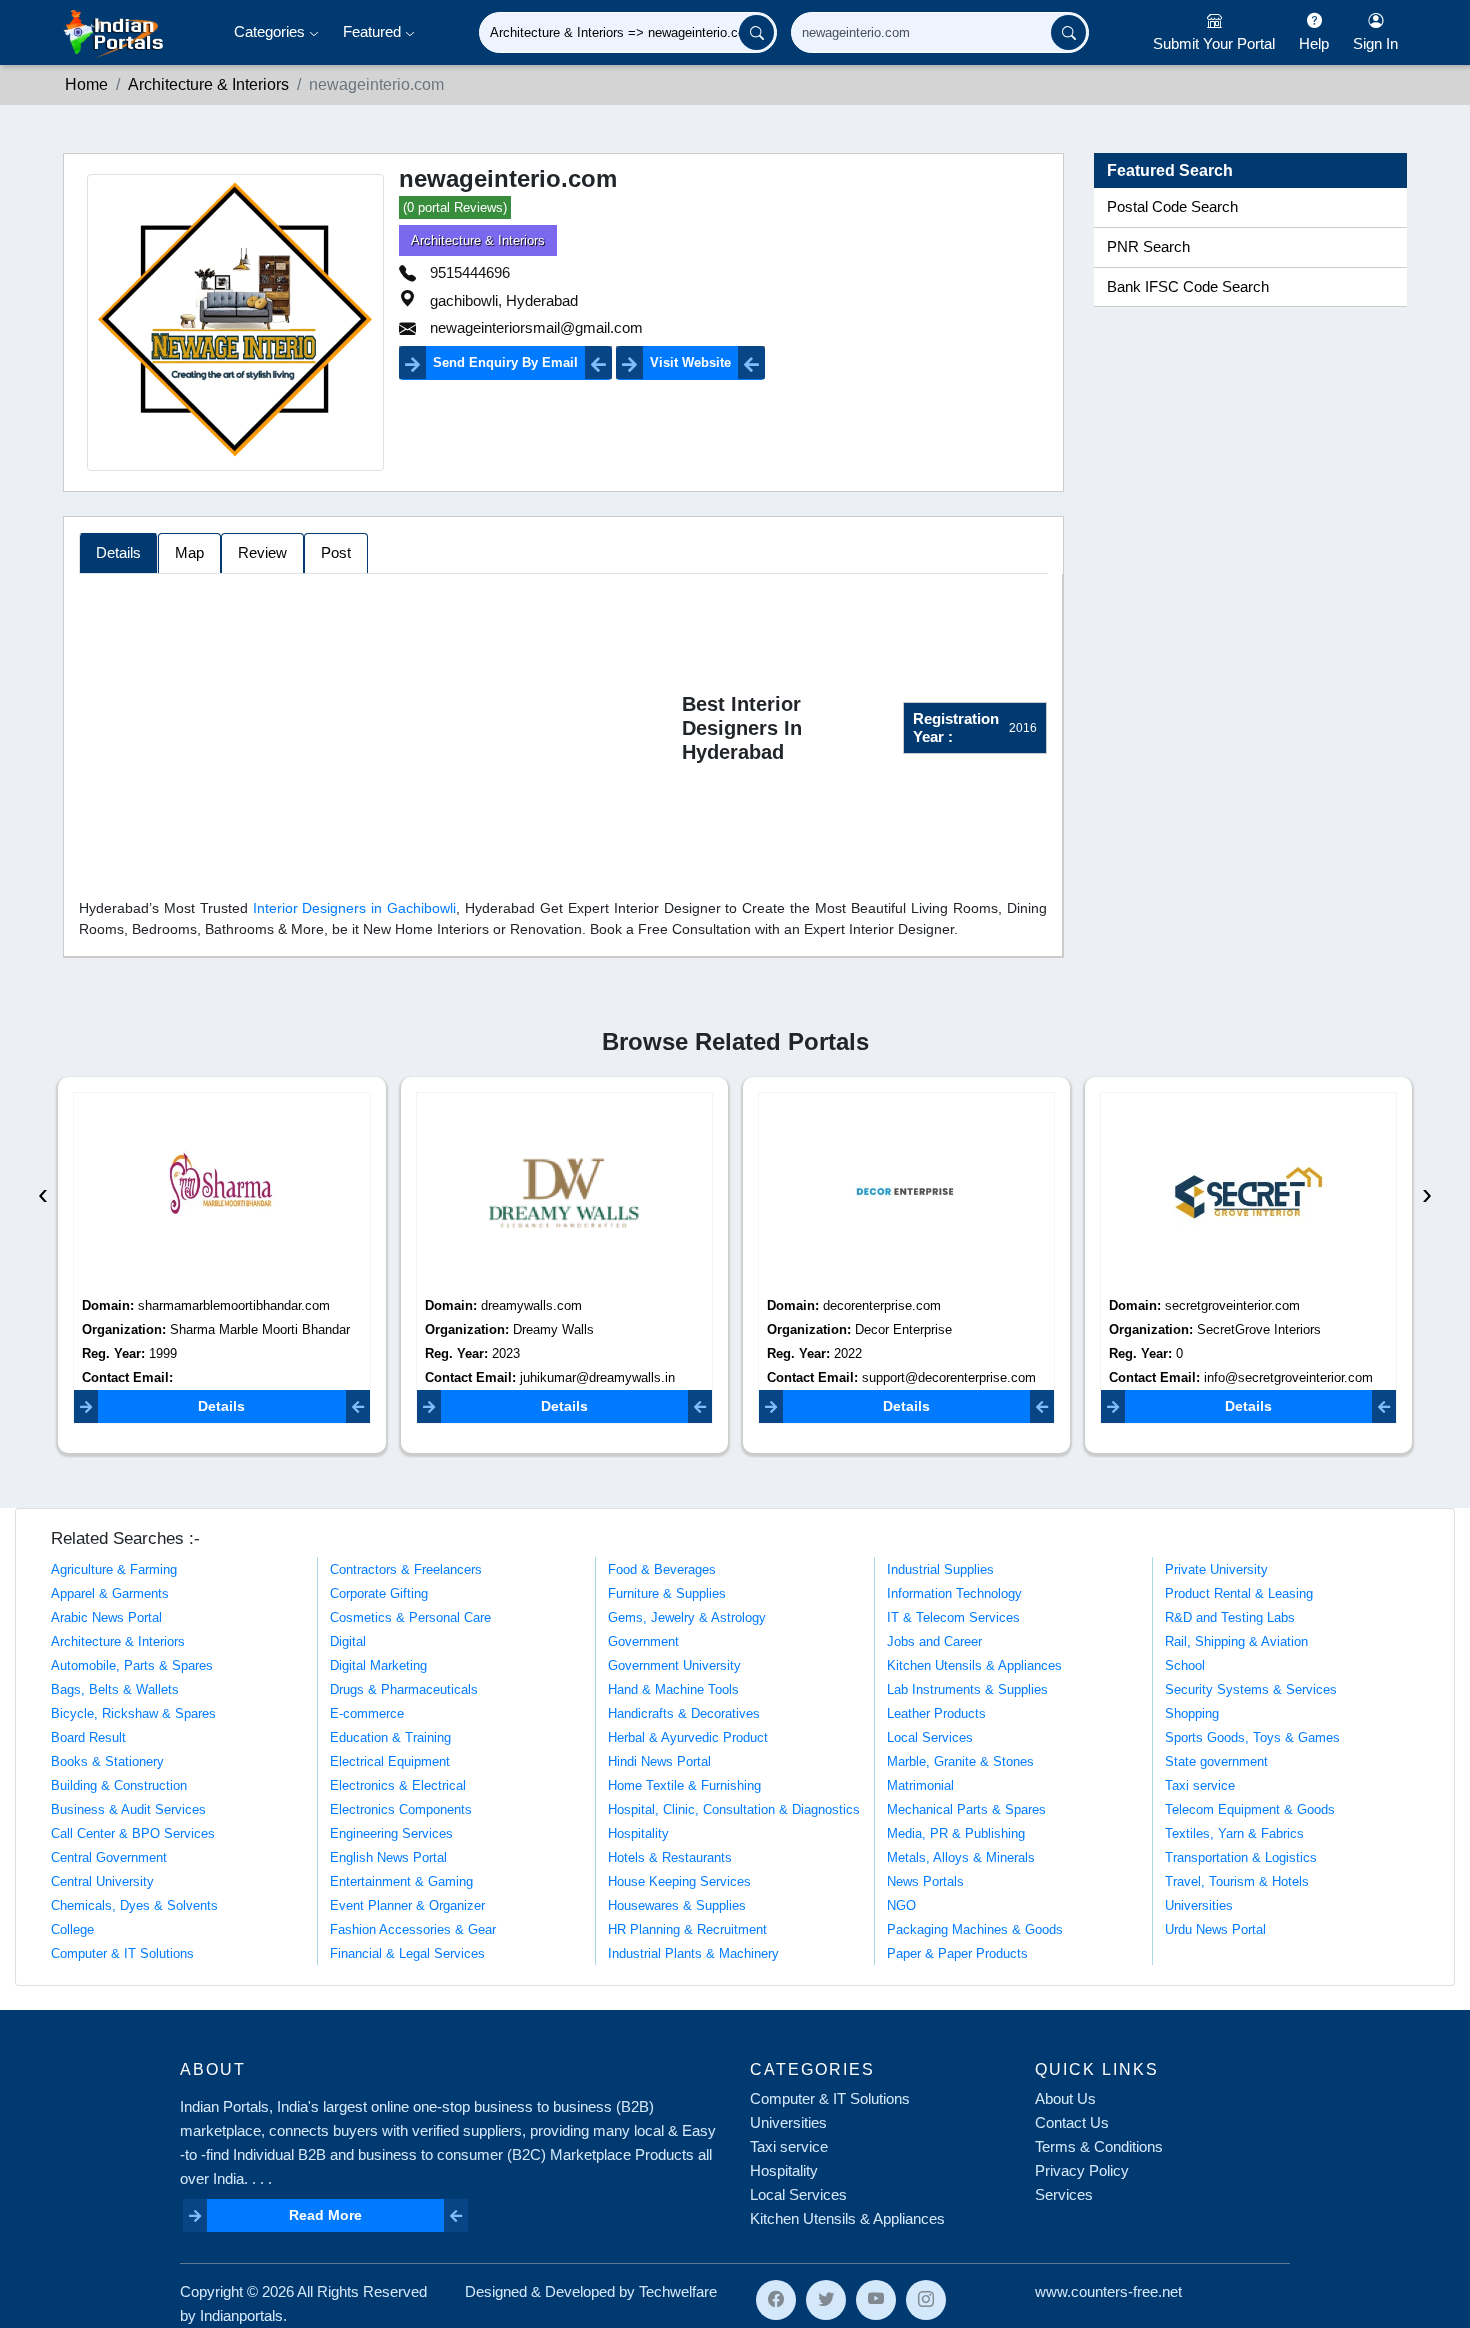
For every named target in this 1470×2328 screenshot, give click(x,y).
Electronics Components (401, 1809)
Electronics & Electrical (398, 1785)
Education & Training (390, 1737)
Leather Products (936, 1713)
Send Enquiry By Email (505, 362)
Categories (271, 31)
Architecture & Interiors (208, 84)
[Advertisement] (380, 732)
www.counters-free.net (1108, 2291)
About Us (1065, 2098)
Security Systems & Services (1251, 1689)
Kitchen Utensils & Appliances (974, 1665)
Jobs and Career (934, 1641)
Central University (102, 1881)
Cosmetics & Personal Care (410, 1617)
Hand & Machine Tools (673, 1689)
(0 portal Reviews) (455, 207)
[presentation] (43, 1193)
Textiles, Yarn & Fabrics (1234, 1833)
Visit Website (690, 362)
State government (1216, 1761)
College (72, 1929)
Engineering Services (391, 1833)
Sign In (1375, 43)
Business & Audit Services (128, 1809)
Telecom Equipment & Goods (1250, 1809)
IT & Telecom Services (953, 1617)
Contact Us (1072, 2122)
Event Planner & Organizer (407, 1905)
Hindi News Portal (659, 1761)
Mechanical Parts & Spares (966, 1809)
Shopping (1192, 1713)
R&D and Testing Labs (1230, 1617)
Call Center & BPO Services (133, 1833)
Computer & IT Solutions (122, 1953)
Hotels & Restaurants (670, 1857)
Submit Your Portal (1214, 43)
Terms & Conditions (1099, 2146)
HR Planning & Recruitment (687, 1929)
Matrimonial (920, 1785)
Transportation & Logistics (1241, 1857)
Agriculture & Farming (114, 1569)
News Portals (925, 1881)
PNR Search (1148, 247)
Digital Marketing (378, 1665)
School (1185, 1665)
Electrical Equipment (390, 1761)
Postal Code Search (1172, 207)
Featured (374, 31)
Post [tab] (336, 552)
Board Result (88, 1737)
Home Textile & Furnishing (684, 1785)
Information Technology (954, 1593)
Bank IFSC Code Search (1188, 287)
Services (1064, 2194)
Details (221, 1406)
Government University (674, 1665)
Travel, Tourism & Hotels (1237, 1881)
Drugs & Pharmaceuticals (404, 1689)
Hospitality (638, 1833)
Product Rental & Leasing (1239, 1593)
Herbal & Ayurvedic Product (688, 1737)
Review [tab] (262, 552)
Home (86, 84)
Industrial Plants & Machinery (693, 1953)
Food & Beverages (662, 1569)
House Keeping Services (679, 1881)
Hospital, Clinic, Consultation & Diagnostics (734, 1809)
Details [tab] (118, 552)
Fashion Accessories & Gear (413, 1929)
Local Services (930, 1737)
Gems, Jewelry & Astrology (687, 1617)
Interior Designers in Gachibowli (355, 908)
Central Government (109, 1857)
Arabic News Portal (106, 1617)
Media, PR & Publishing (956, 1833)
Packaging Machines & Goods (975, 1929)
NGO (901, 1905)
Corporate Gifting (379, 1593)
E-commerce (367, 1713)
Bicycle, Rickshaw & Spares (133, 1713)
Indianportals (241, 2315)
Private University (1216, 1569)
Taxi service (1200, 1785)
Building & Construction (119, 1785)
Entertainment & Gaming (401, 1881)
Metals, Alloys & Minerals (961, 1857)
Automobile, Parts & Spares (132, 1665)
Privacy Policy (1082, 2170)
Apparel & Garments (110, 1593)
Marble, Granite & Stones (960, 1761)
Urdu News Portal (1215, 1929)
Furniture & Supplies (667, 1593)
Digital (348, 1641)
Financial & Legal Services (407, 1953)
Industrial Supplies (940, 1569)
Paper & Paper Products (957, 1953)
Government (643, 1641)
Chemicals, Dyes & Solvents (134, 1905)
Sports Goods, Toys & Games (1252, 1737)
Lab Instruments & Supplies (967, 1689)
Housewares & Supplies (677, 1905)
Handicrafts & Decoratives (684, 1713)
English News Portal (388, 1857)
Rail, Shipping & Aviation (1236, 1641)
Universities (1199, 1905)
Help (1314, 43)
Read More (325, 2215)
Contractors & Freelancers (406, 1569)
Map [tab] (189, 552)
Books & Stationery (107, 1761)
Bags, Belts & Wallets (115, 1689)
